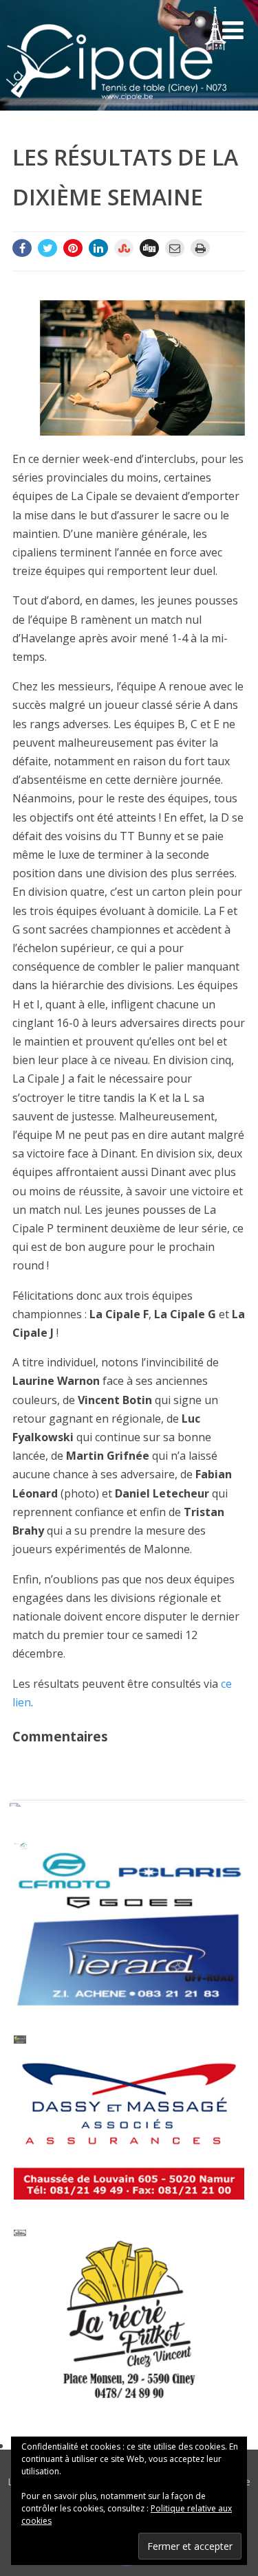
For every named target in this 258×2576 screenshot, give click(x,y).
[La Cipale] (116, 103)
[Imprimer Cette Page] (200, 248)
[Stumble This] (124, 248)
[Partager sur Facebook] (22, 248)
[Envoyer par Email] (175, 248)
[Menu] (233, 30)
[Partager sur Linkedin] (98, 248)
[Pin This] (73, 248)
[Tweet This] (47, 248)
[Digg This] (149, 248)
